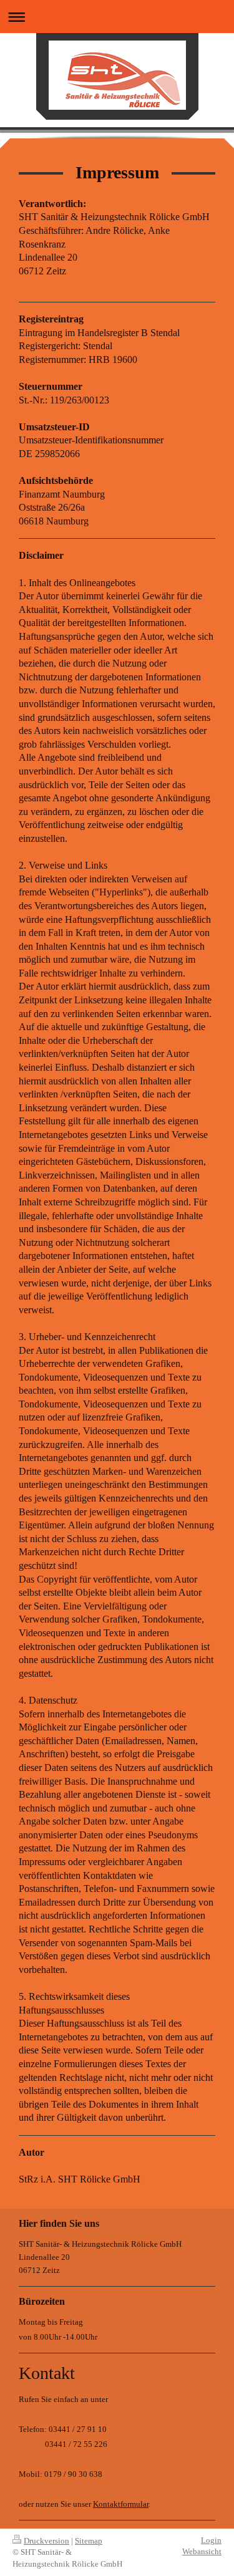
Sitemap (89, 2541)
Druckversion (46, 2541)
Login (211, 2540)
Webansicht (202, 2551)
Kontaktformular (121, 2504)
